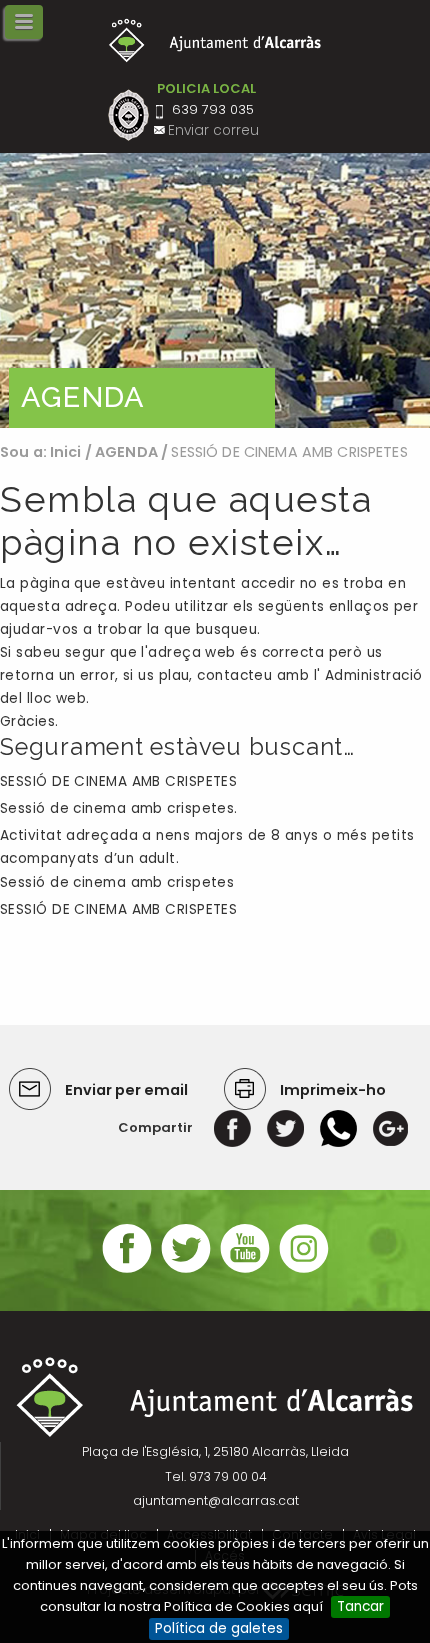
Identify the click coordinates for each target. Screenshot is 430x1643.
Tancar (360, 1606)
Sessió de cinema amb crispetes (117, 882)
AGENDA (126, 452)
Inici (66, 452)
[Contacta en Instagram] (304, 1270)
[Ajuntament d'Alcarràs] (215, 40)
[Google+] (390, 1127)
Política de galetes (219, 1628)
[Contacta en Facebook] (127, 1270)
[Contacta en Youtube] (245, 1270)
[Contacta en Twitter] (186, 1270)
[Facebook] (232, 1127)
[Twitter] (285, 1127)
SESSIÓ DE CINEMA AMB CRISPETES (118, 781)
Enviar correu (213, 130)
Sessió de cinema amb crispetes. (119, 808)
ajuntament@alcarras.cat (216, 1500)
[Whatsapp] (338, 1127)
